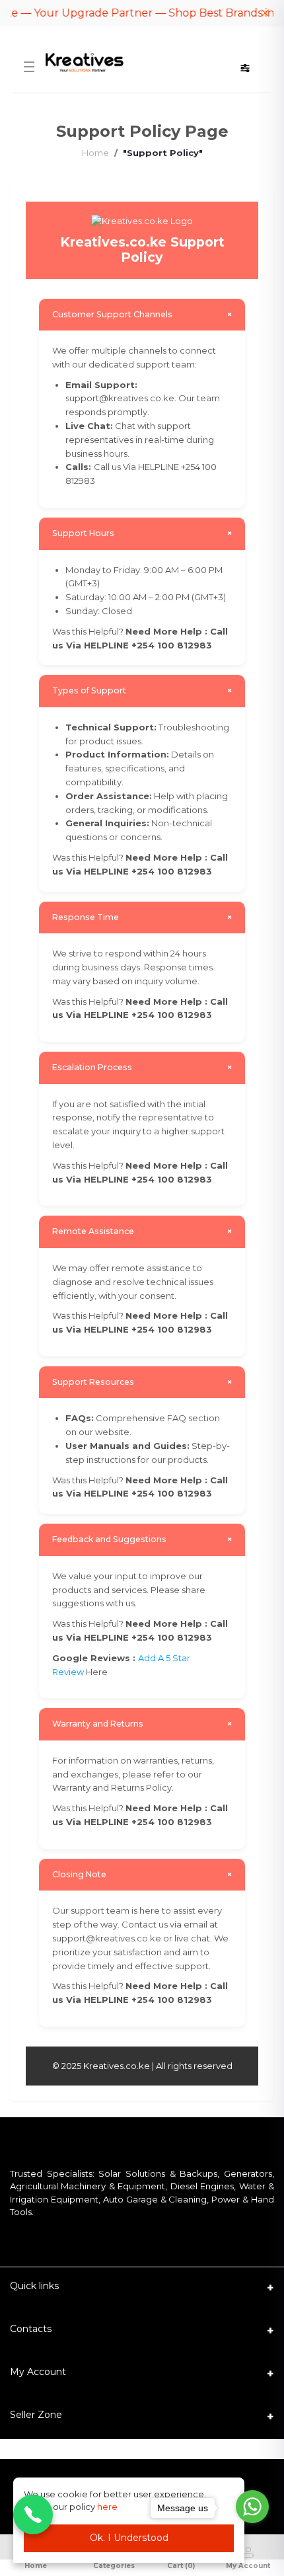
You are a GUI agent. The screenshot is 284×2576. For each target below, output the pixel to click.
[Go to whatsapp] (252, 2507)
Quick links (34, 2286)
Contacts (31, 2329)
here (107, 2507)
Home (95, 153)
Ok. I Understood (129, 2538)
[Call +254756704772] (33, 2515)
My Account (38, 2372)
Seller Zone (36, 2415)
